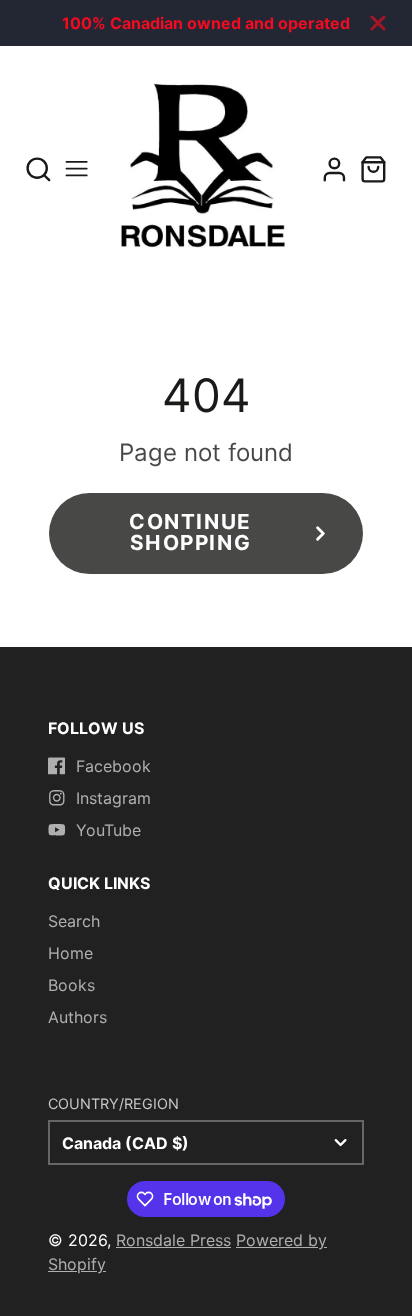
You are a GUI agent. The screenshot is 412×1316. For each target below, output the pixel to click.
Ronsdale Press (173, 1240)
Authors (77, 1017)
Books (71, 985)
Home (70, 953)
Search (74, 921)
